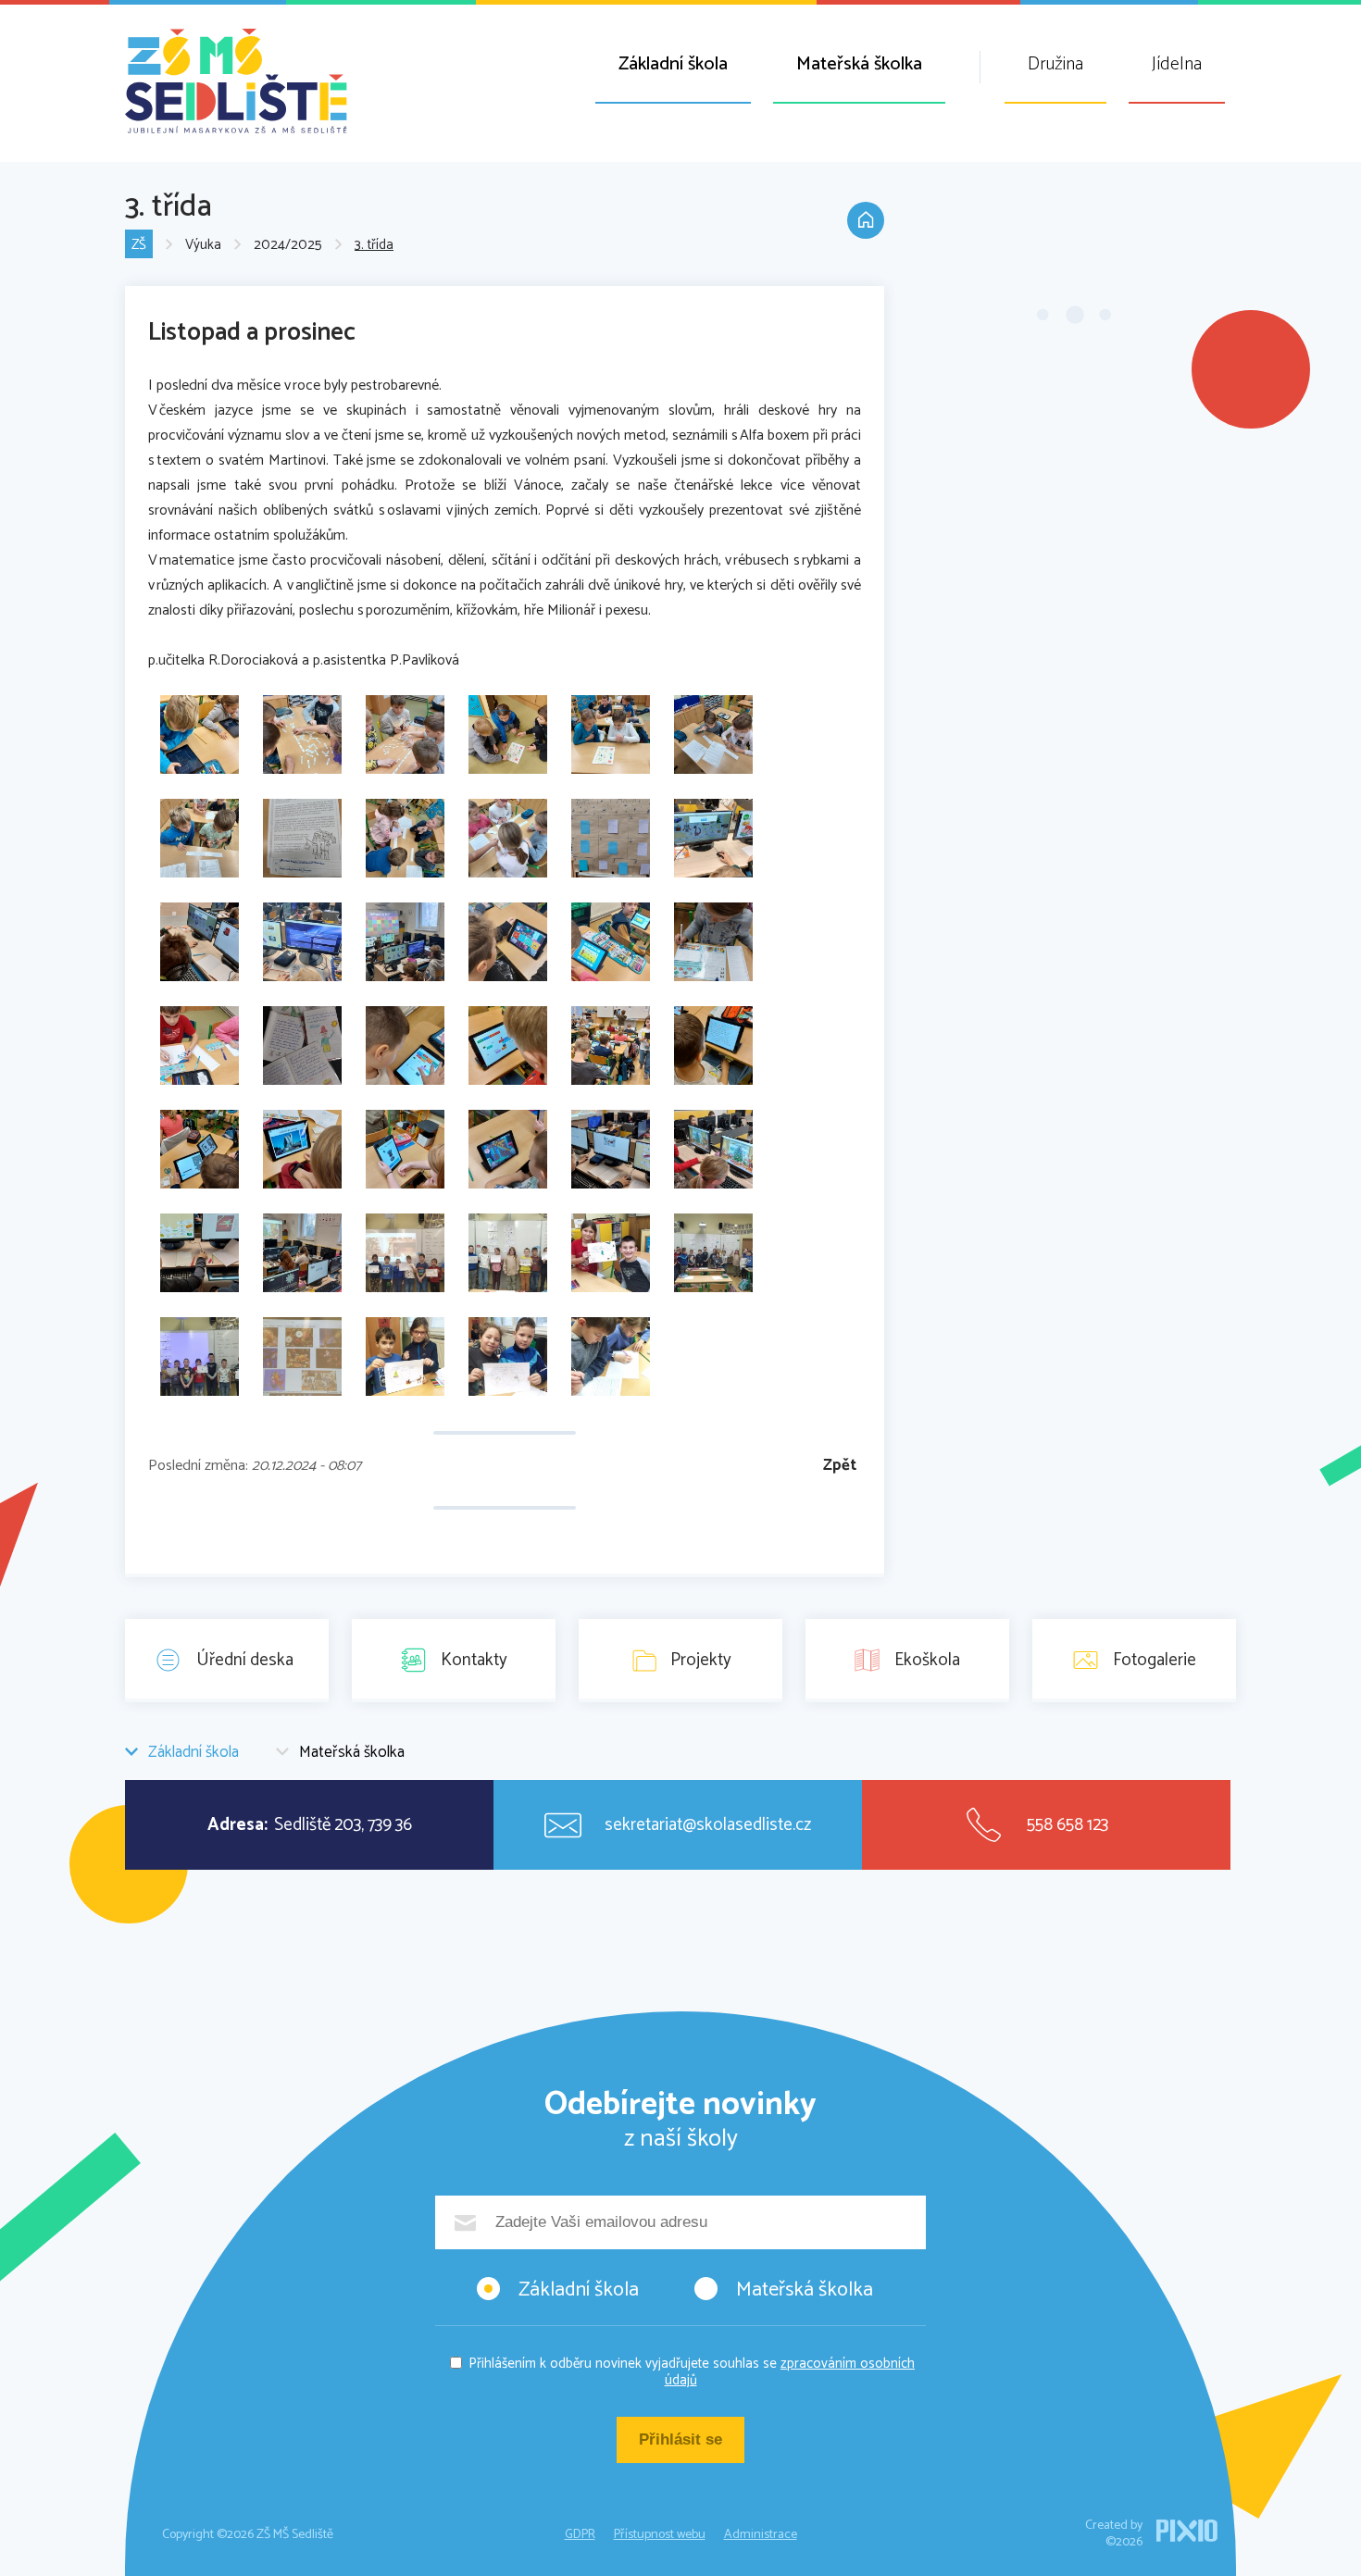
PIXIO (1187, 2531)
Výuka (203, 245)
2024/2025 (288, 245)
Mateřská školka (859, 64)
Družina (1055, 64)
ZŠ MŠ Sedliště (236, 81)
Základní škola (673, 64)
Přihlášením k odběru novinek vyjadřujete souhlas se (692, 2372)
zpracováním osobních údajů (790, 2372)
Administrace (761, 2535)
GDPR (580, 2535)
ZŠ (139, 245)
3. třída (374, 245)
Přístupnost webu (660, 2535)
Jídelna (1177, 64)
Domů (866, 220)
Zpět (840, 1466)
